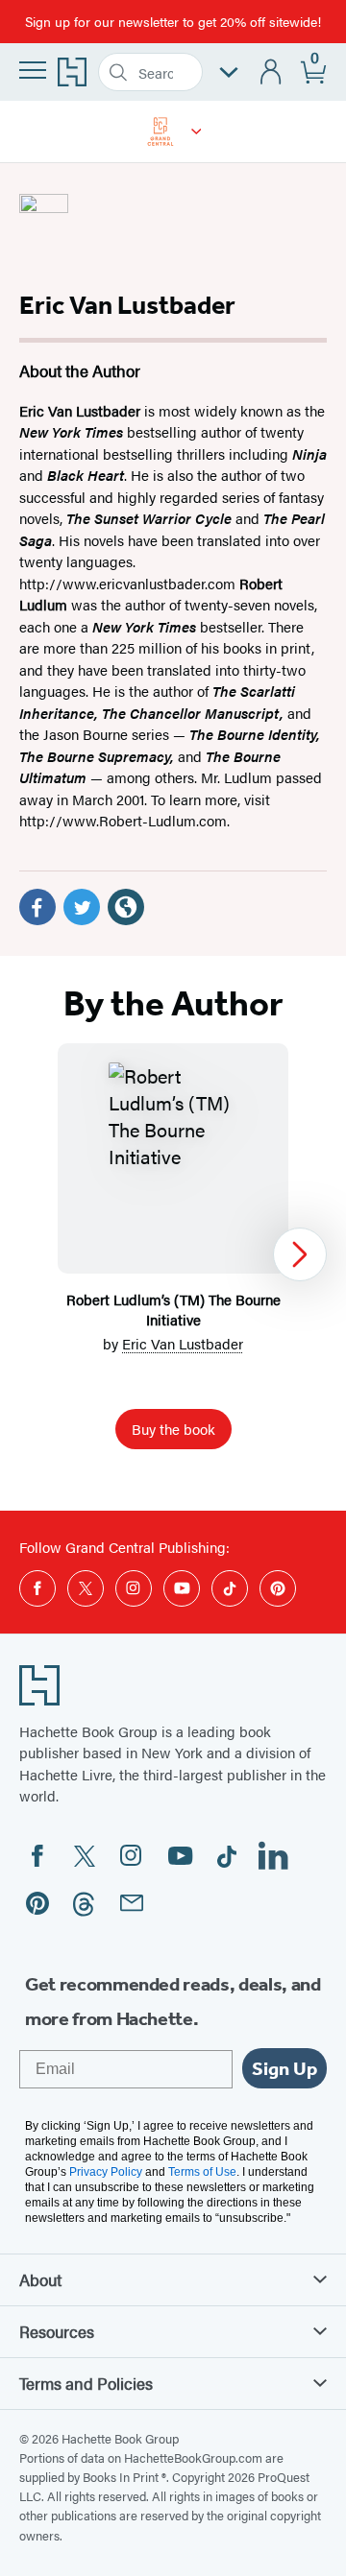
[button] (197, 131)
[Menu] (33, 70)
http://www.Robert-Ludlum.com (123, 820)
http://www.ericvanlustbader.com (127, 583)
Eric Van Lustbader (183, 1343)
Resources (57, 2331)
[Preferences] (229, 72)
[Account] (272, 72)
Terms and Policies (86, 2383)
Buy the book (173, 1429)
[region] (173, 1254)
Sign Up (284, 2068)
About (40, 2279)
